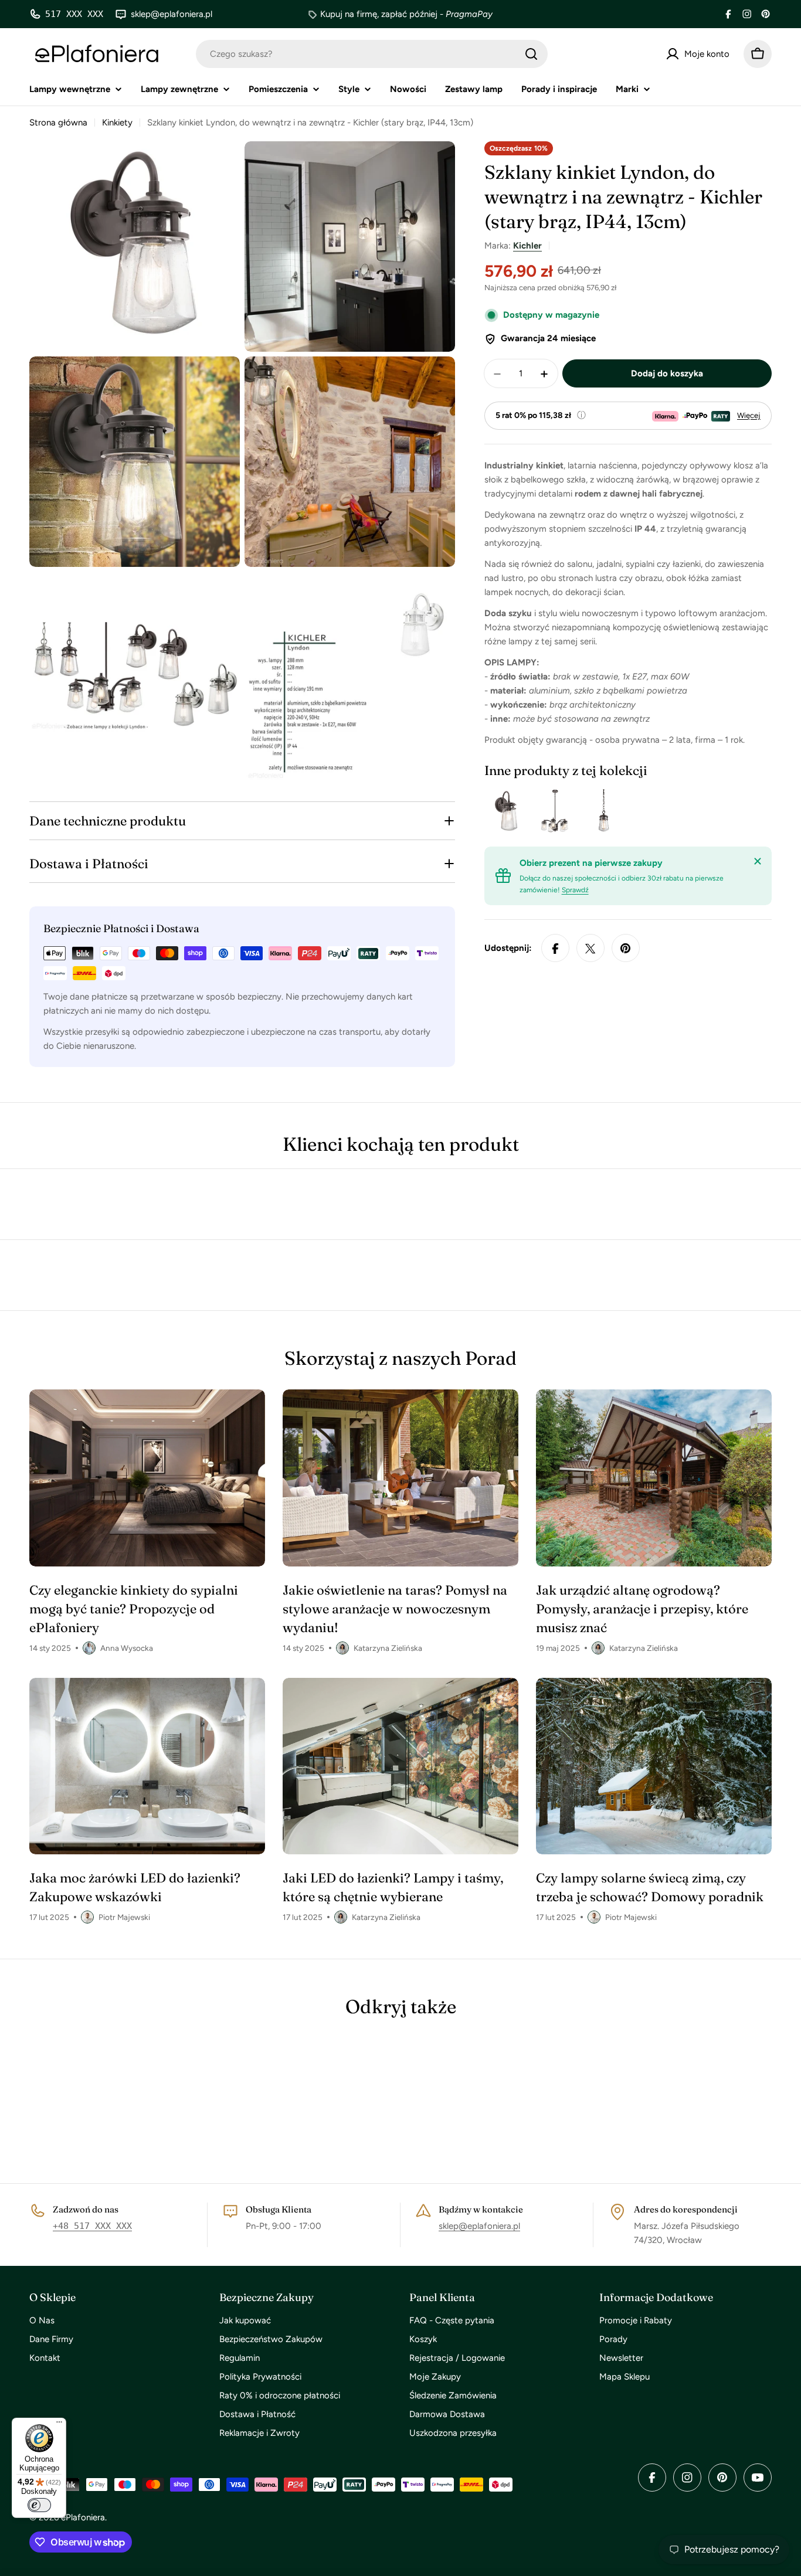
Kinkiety (117, 123)
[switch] (39, 2505)
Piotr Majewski (124, 1917)
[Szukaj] (531, 54)
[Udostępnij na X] (590, 949)
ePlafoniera (83, 2517)
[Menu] (59, 2425)
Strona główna (58, 123)
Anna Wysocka (127, 1648)
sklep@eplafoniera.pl (479, 2226)
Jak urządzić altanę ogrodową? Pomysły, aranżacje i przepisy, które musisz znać (642, 1609)
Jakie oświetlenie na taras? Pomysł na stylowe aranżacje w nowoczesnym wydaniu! (395, 1609)
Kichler (527, 246)
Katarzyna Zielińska (388, 1648)
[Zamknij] (758, 861)
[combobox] (372, 54)
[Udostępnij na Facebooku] (555, 949)
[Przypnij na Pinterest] (626, 949)
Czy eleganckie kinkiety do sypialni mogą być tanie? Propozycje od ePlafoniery (134, 1609)
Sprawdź (575, 891)
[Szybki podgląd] (515, 811)
